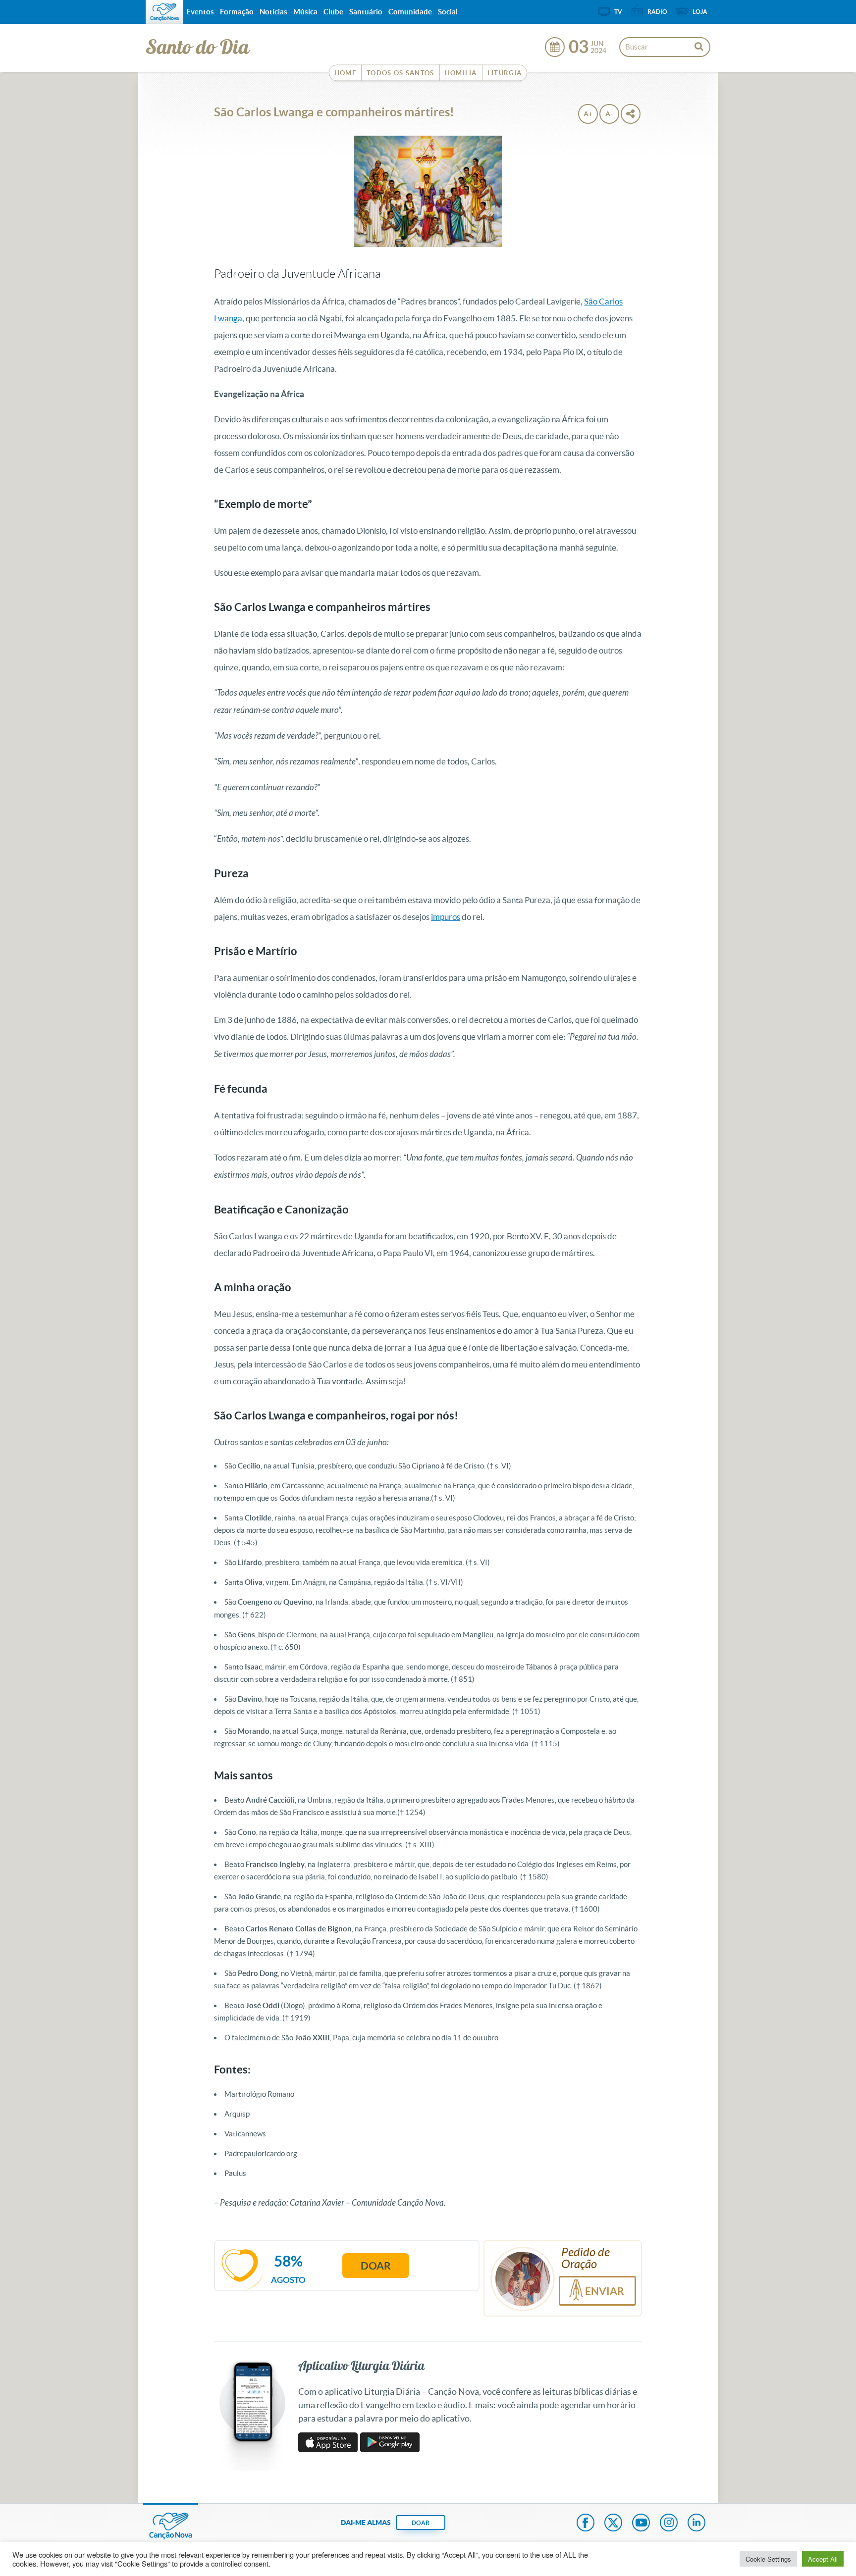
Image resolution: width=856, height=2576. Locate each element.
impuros (446, 917)
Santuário (366, 12)
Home (345, 73)
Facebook (586, 2524)
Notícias (273, 12)
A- (609, 114)
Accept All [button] (823, 2559)
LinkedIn (696, 2524)
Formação (237, 12)
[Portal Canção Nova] (164, 12)
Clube (333, 12)
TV (618, 12)
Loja (700, 12)
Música (305, 12)
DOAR (421, 2523)
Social (448, 12)
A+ (588, 114)
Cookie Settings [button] (768, 2559)
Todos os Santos (401, 73)
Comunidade (410, 12)
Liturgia (505, 73)
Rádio (657, 12)
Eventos (200, 12)
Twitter (613, 2524)
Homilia (461, 73)
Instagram (669, 2524)
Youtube (641, 2524)
